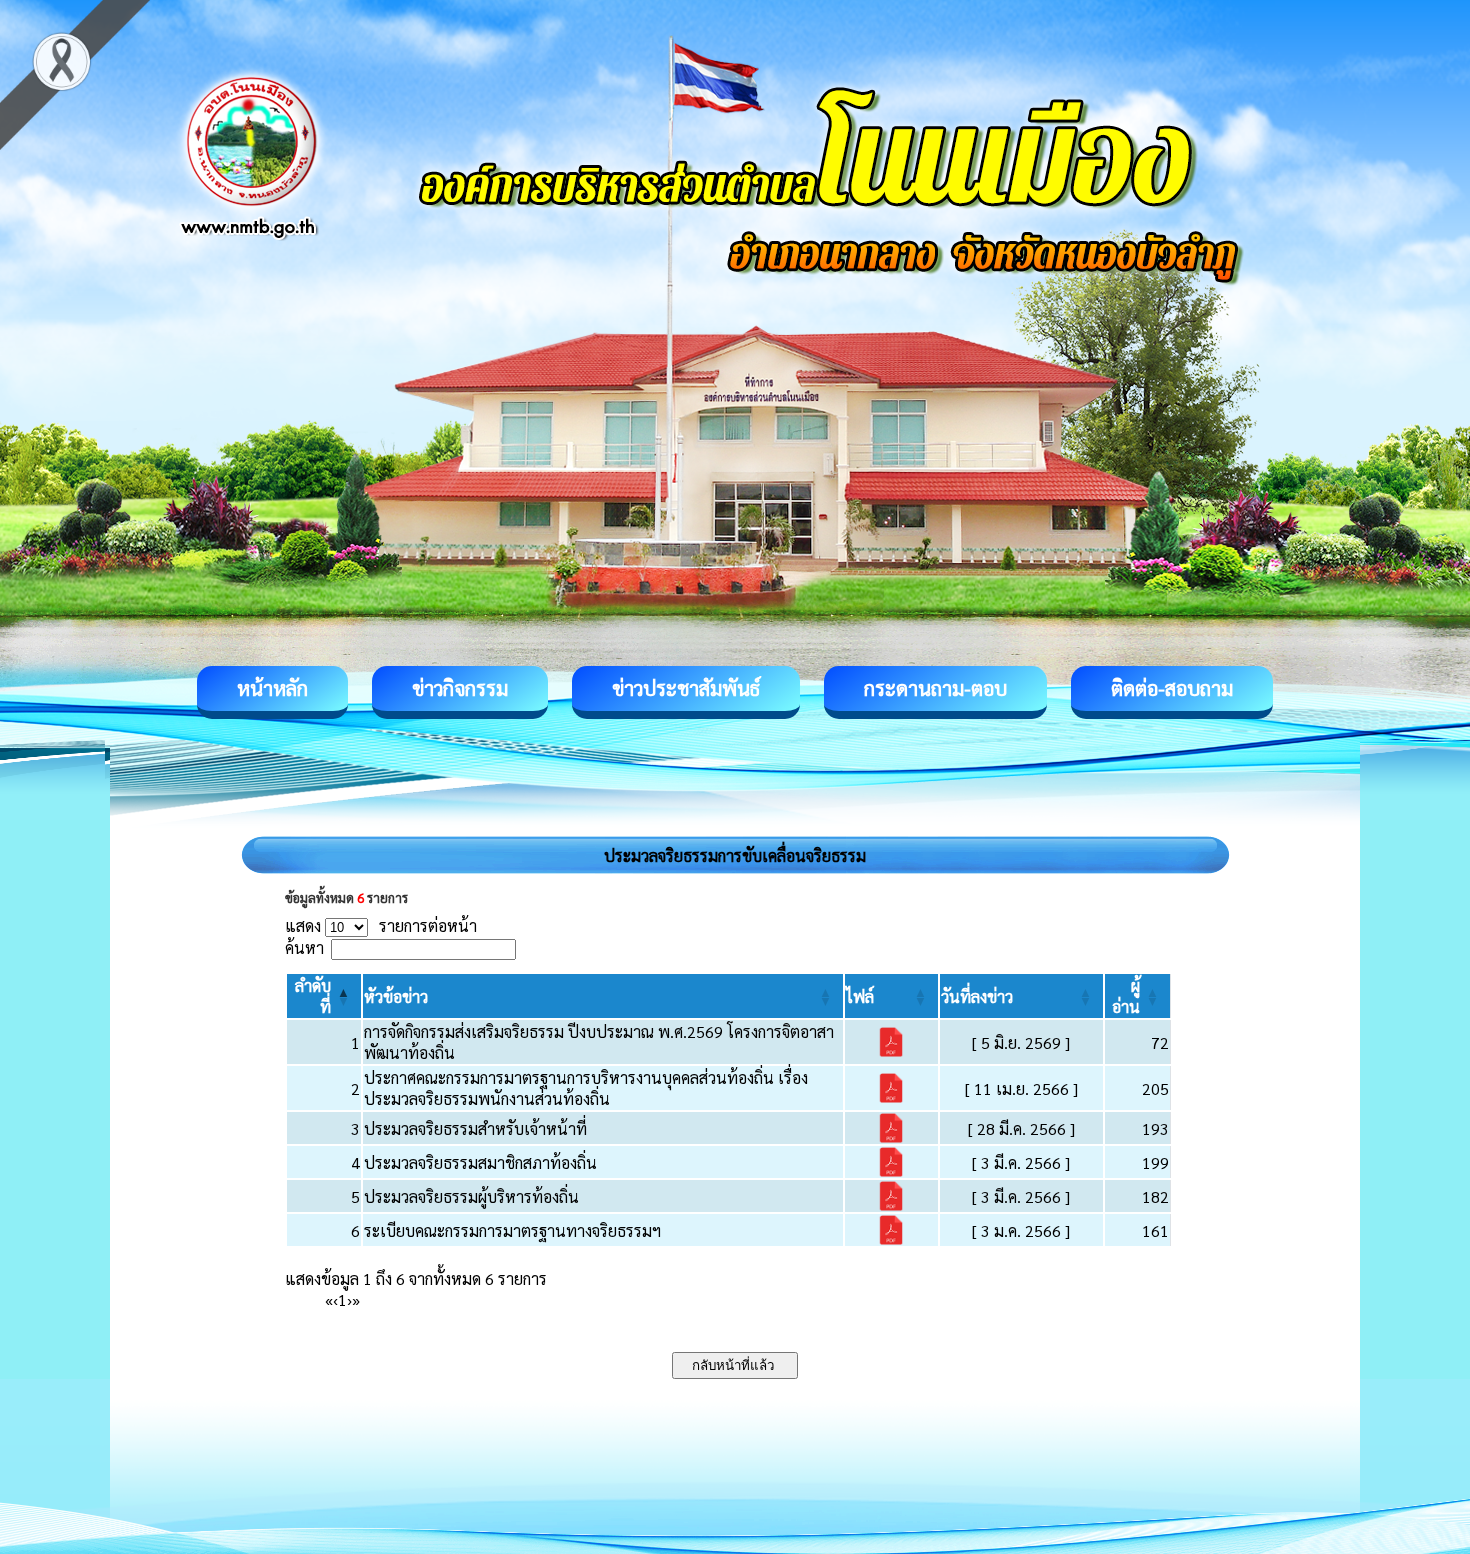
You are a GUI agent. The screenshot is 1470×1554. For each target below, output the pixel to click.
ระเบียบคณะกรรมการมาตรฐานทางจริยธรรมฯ (512, 1230)
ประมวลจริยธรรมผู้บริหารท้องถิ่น (471, 1196)
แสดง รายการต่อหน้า (381, 925)
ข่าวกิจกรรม (460, 688)
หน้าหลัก (272, 688)
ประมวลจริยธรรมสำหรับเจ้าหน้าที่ (475, 1128)
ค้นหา (304, 947)
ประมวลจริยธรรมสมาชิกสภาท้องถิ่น (480, 1162)
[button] (396, 996)
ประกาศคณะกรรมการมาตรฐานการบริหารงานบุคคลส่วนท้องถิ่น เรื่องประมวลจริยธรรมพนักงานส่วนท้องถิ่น (586, 1088)
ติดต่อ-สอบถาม (1172, 688)
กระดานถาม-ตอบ (935, 688)
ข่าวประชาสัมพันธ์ (686, 688)
